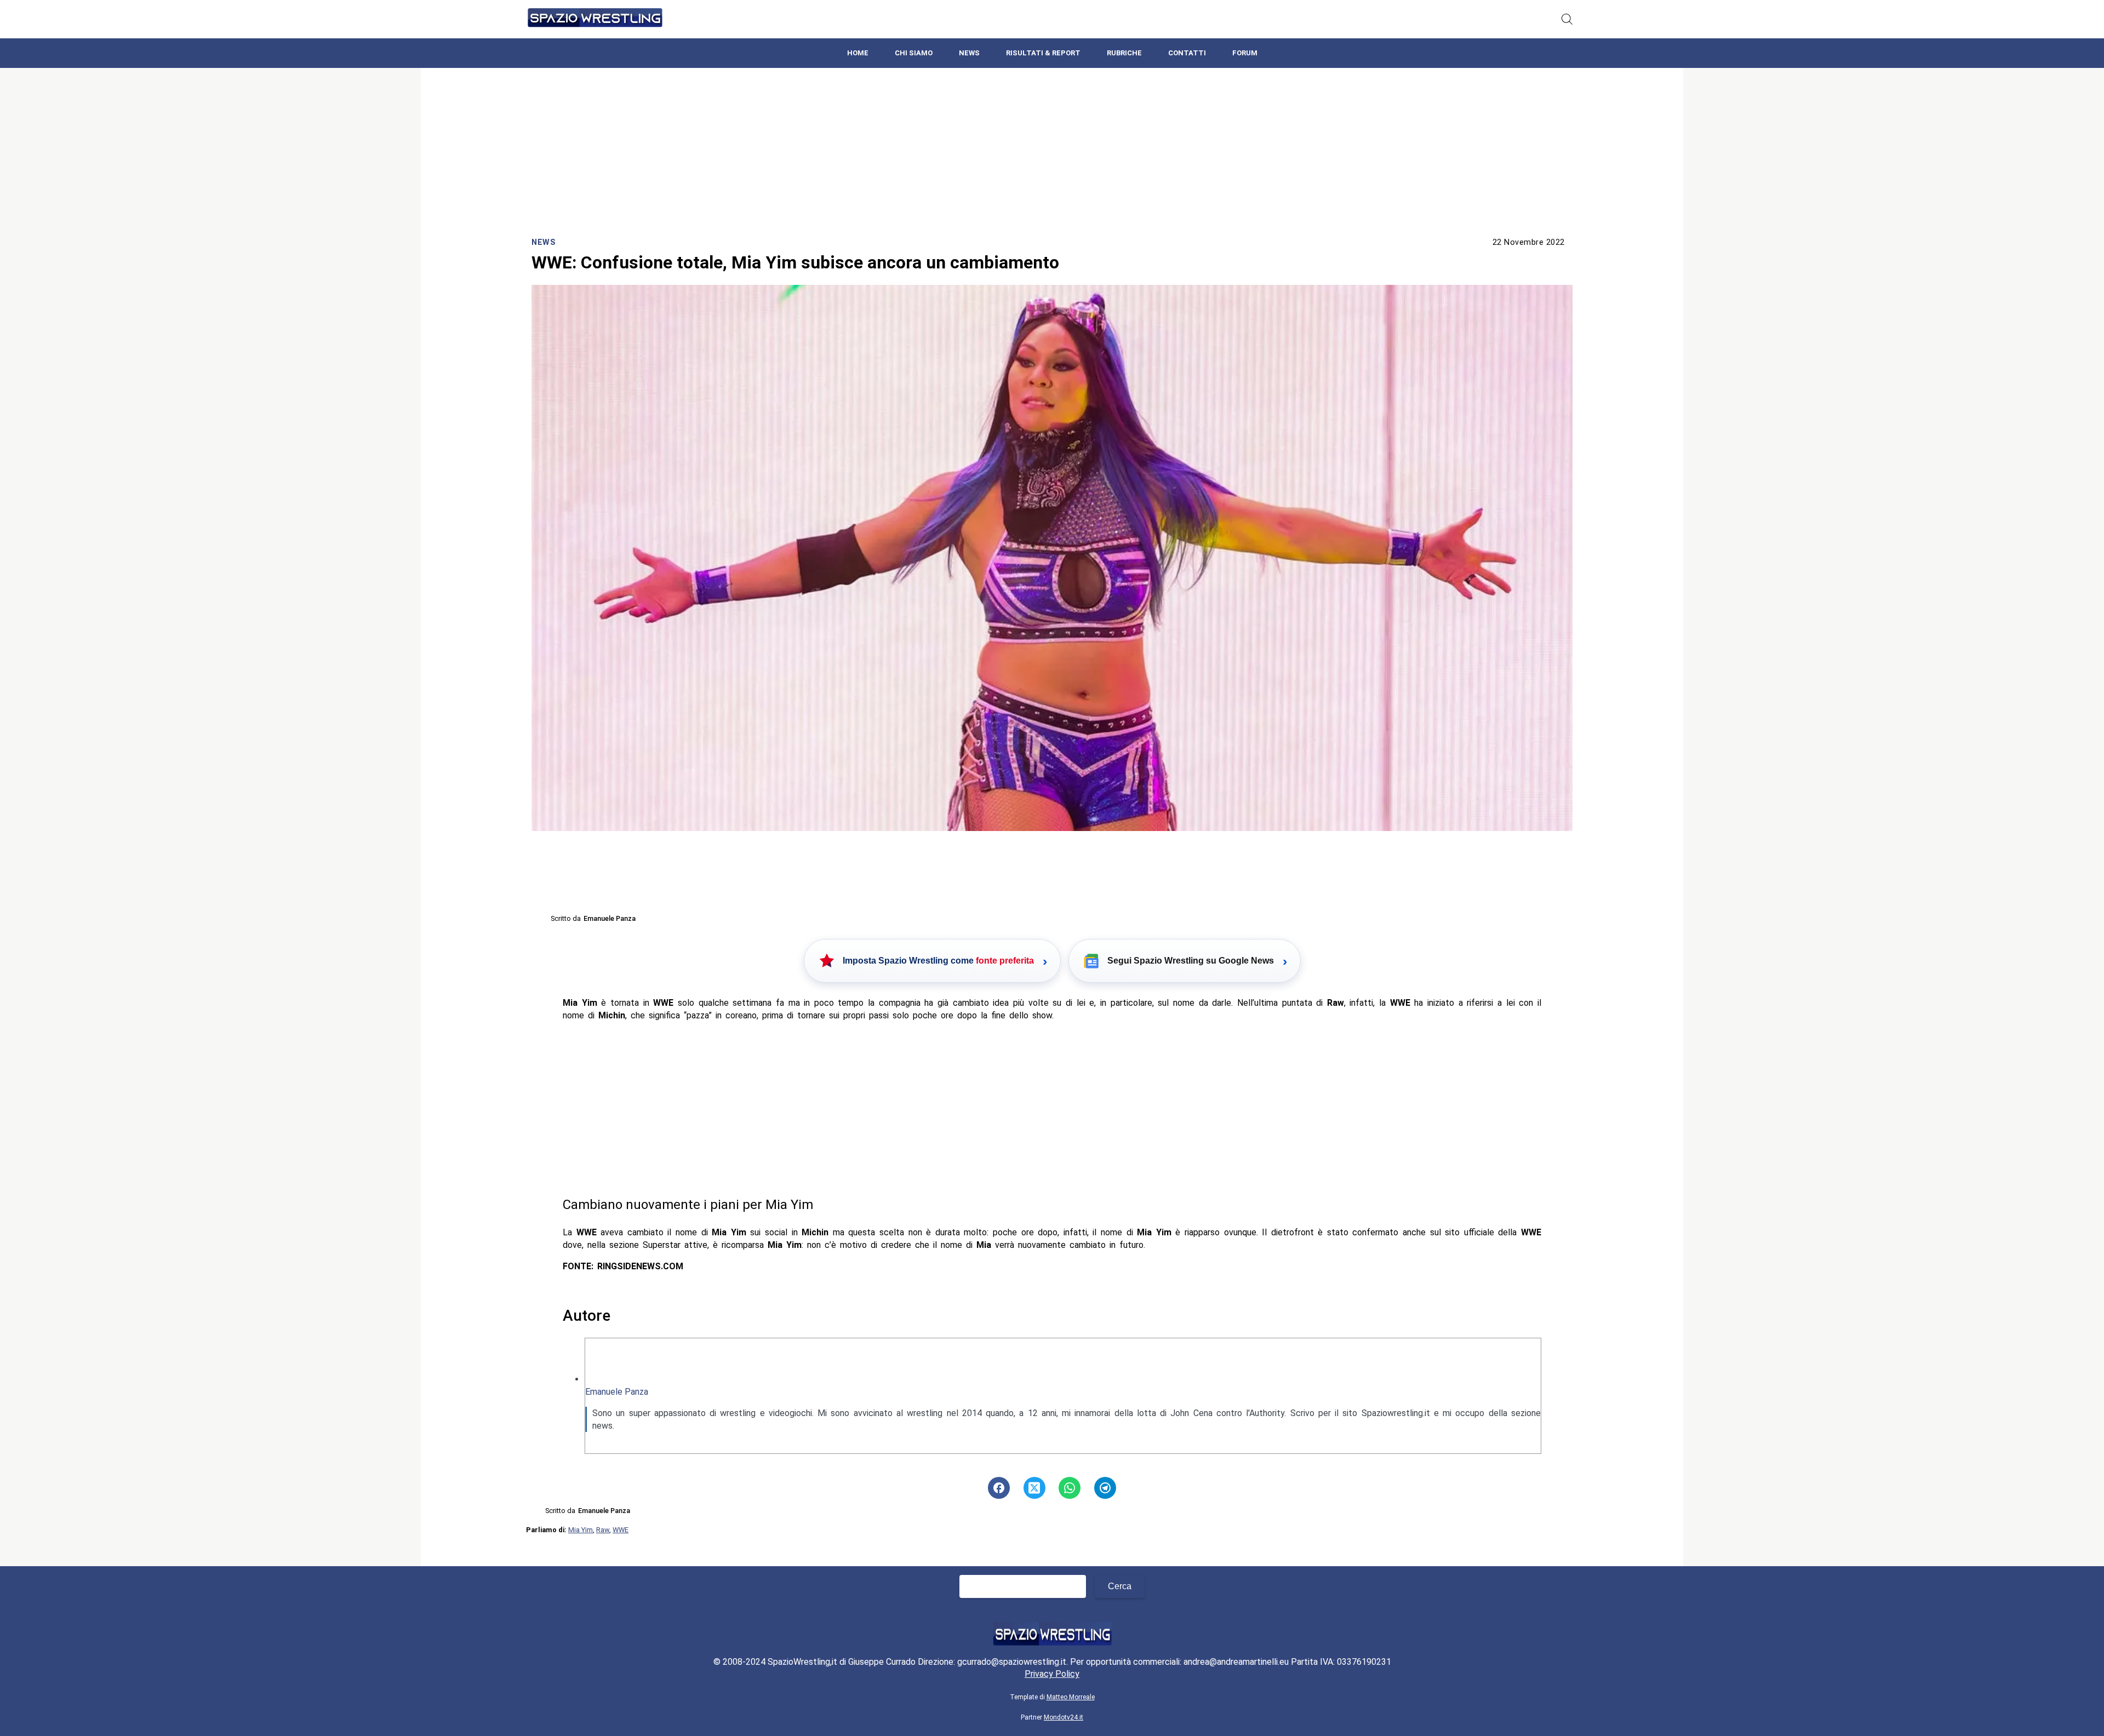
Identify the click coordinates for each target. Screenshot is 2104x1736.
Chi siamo (914, 53)
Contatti (1187, 53)
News (969, 53)
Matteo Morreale (1071, 1697)
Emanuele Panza (617, 1392)
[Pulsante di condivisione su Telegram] (1105, 1488)
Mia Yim (581, 1530)
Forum (1245, 53)
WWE (621, 1530)
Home (858, 53)
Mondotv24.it (1064, 1717)
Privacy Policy (1052, 1674)
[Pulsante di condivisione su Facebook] (999, 1488)
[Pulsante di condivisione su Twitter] (1034, 1488)
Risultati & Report (1043, 53)
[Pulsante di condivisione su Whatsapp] (1070, 1488)
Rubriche (1124, 53)
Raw (603, 1530)
